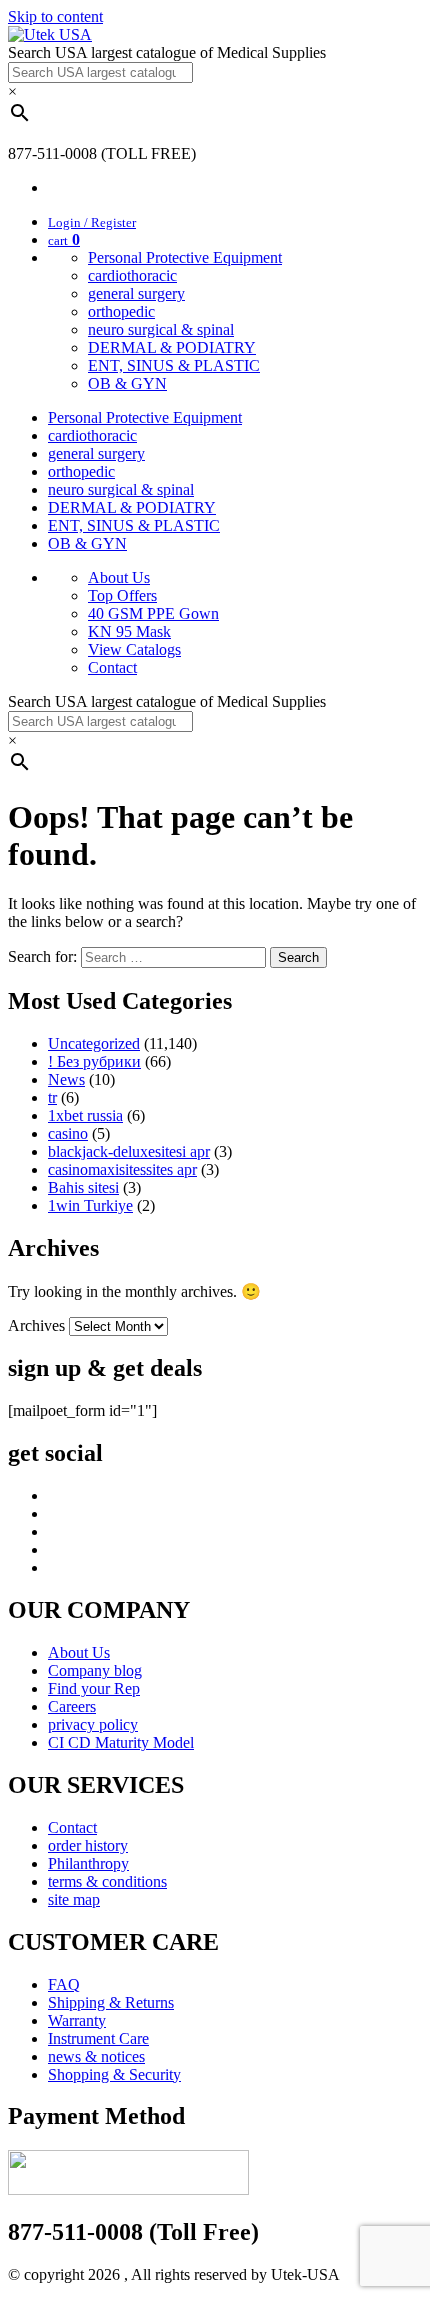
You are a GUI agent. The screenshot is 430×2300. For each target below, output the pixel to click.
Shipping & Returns (111, 2002)
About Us (119, 577)
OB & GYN (127, 383)
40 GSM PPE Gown (153, 613)
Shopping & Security (114, 2074)
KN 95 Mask (129, 631)
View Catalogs (134, 649)
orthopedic (121, 311)
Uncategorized (94, 1043)
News (66, 1079)
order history (88, 1845)
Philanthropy (88, 1863)
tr (52, 1097)
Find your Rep (94, 1688)
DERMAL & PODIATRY (172, 347)
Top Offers (122, 595)
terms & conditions (107, 1881)
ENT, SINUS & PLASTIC (174, 365)
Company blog (95, 1670)
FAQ (64, 1984)
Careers (72, 1706)
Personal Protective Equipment (185, 257)
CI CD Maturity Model (121, 1742)
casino (68, 1133)
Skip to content (55, 16)
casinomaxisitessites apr (122, 1169)
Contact (112, 667)
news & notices (96, 2056)
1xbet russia (85, 1115)
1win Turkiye (90, 1205)
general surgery (136, 293)
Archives (36, 1325)
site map (74, 1899)
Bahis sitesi (83, 1187)
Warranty (77, 2020)
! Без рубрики (94, 1061)
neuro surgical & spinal (161, 329)
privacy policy (93, 1724)
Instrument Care (98, 2038)
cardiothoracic (132, 275)
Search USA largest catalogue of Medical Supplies (167, 52)
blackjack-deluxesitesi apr (129, 1151)
